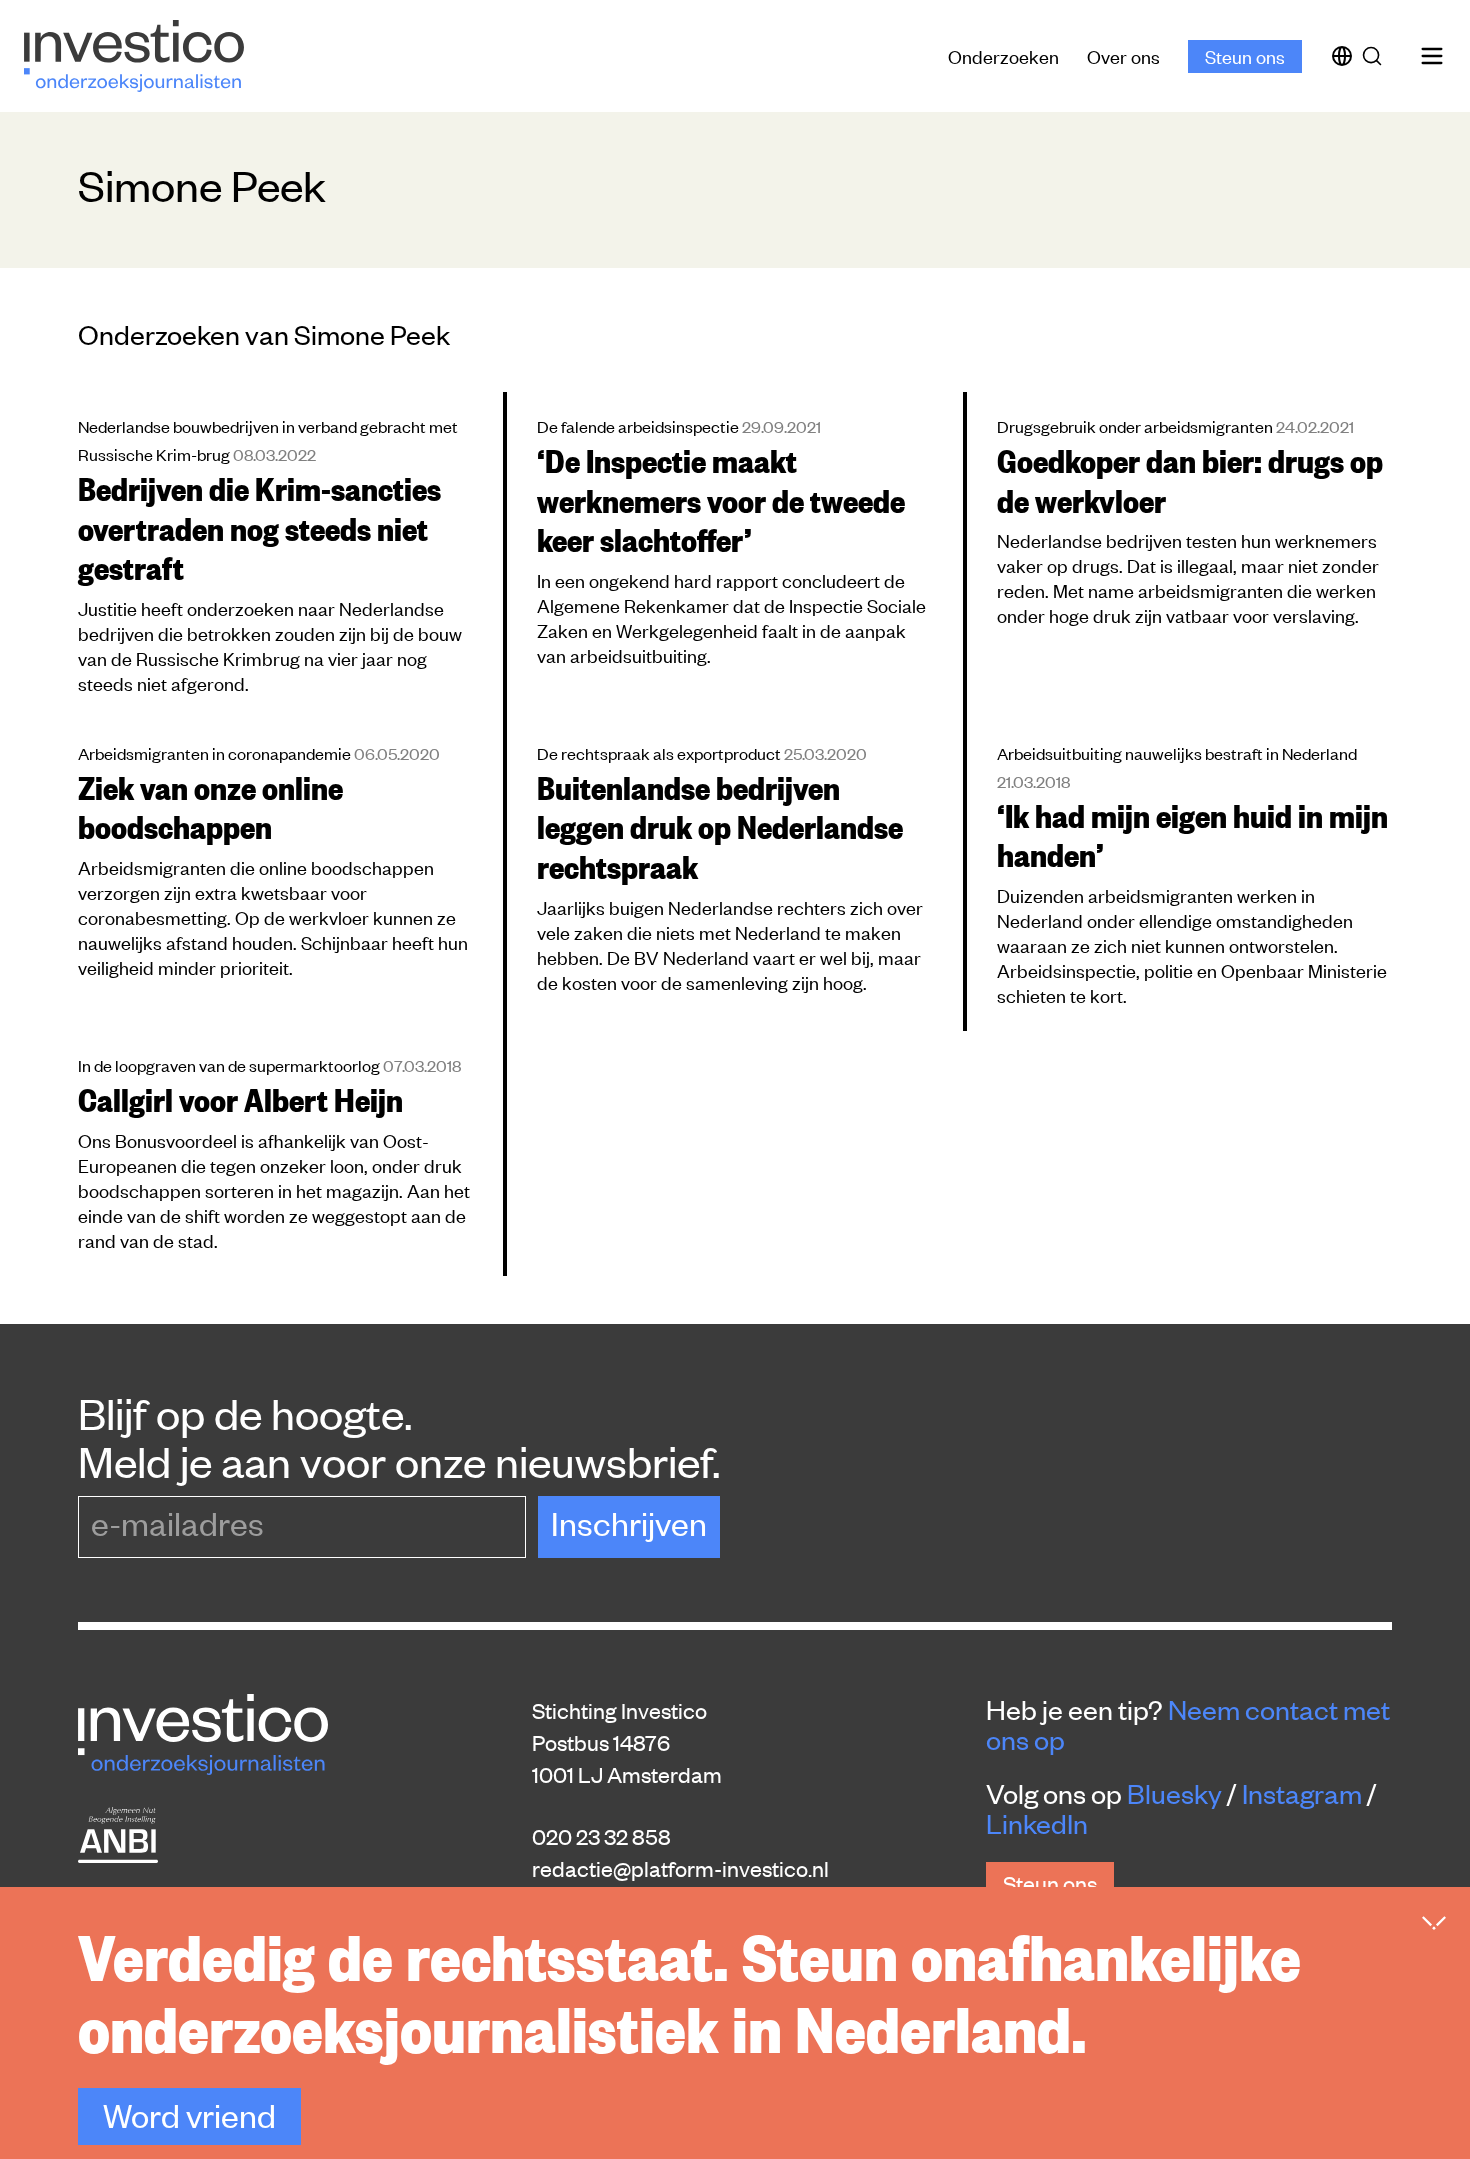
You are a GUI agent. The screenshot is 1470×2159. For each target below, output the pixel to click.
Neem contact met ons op (1188, 1724)
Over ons (1123, 55)
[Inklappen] (1434, 1923)
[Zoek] (1376, 56)
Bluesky (1174, 1793)
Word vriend (189, 2114)
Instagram (1302, 1793)
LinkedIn (1037, 1823)
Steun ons (1245, 55)
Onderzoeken (1003, 55)
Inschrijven (629, 1522)
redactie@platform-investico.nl (680, 1868)
